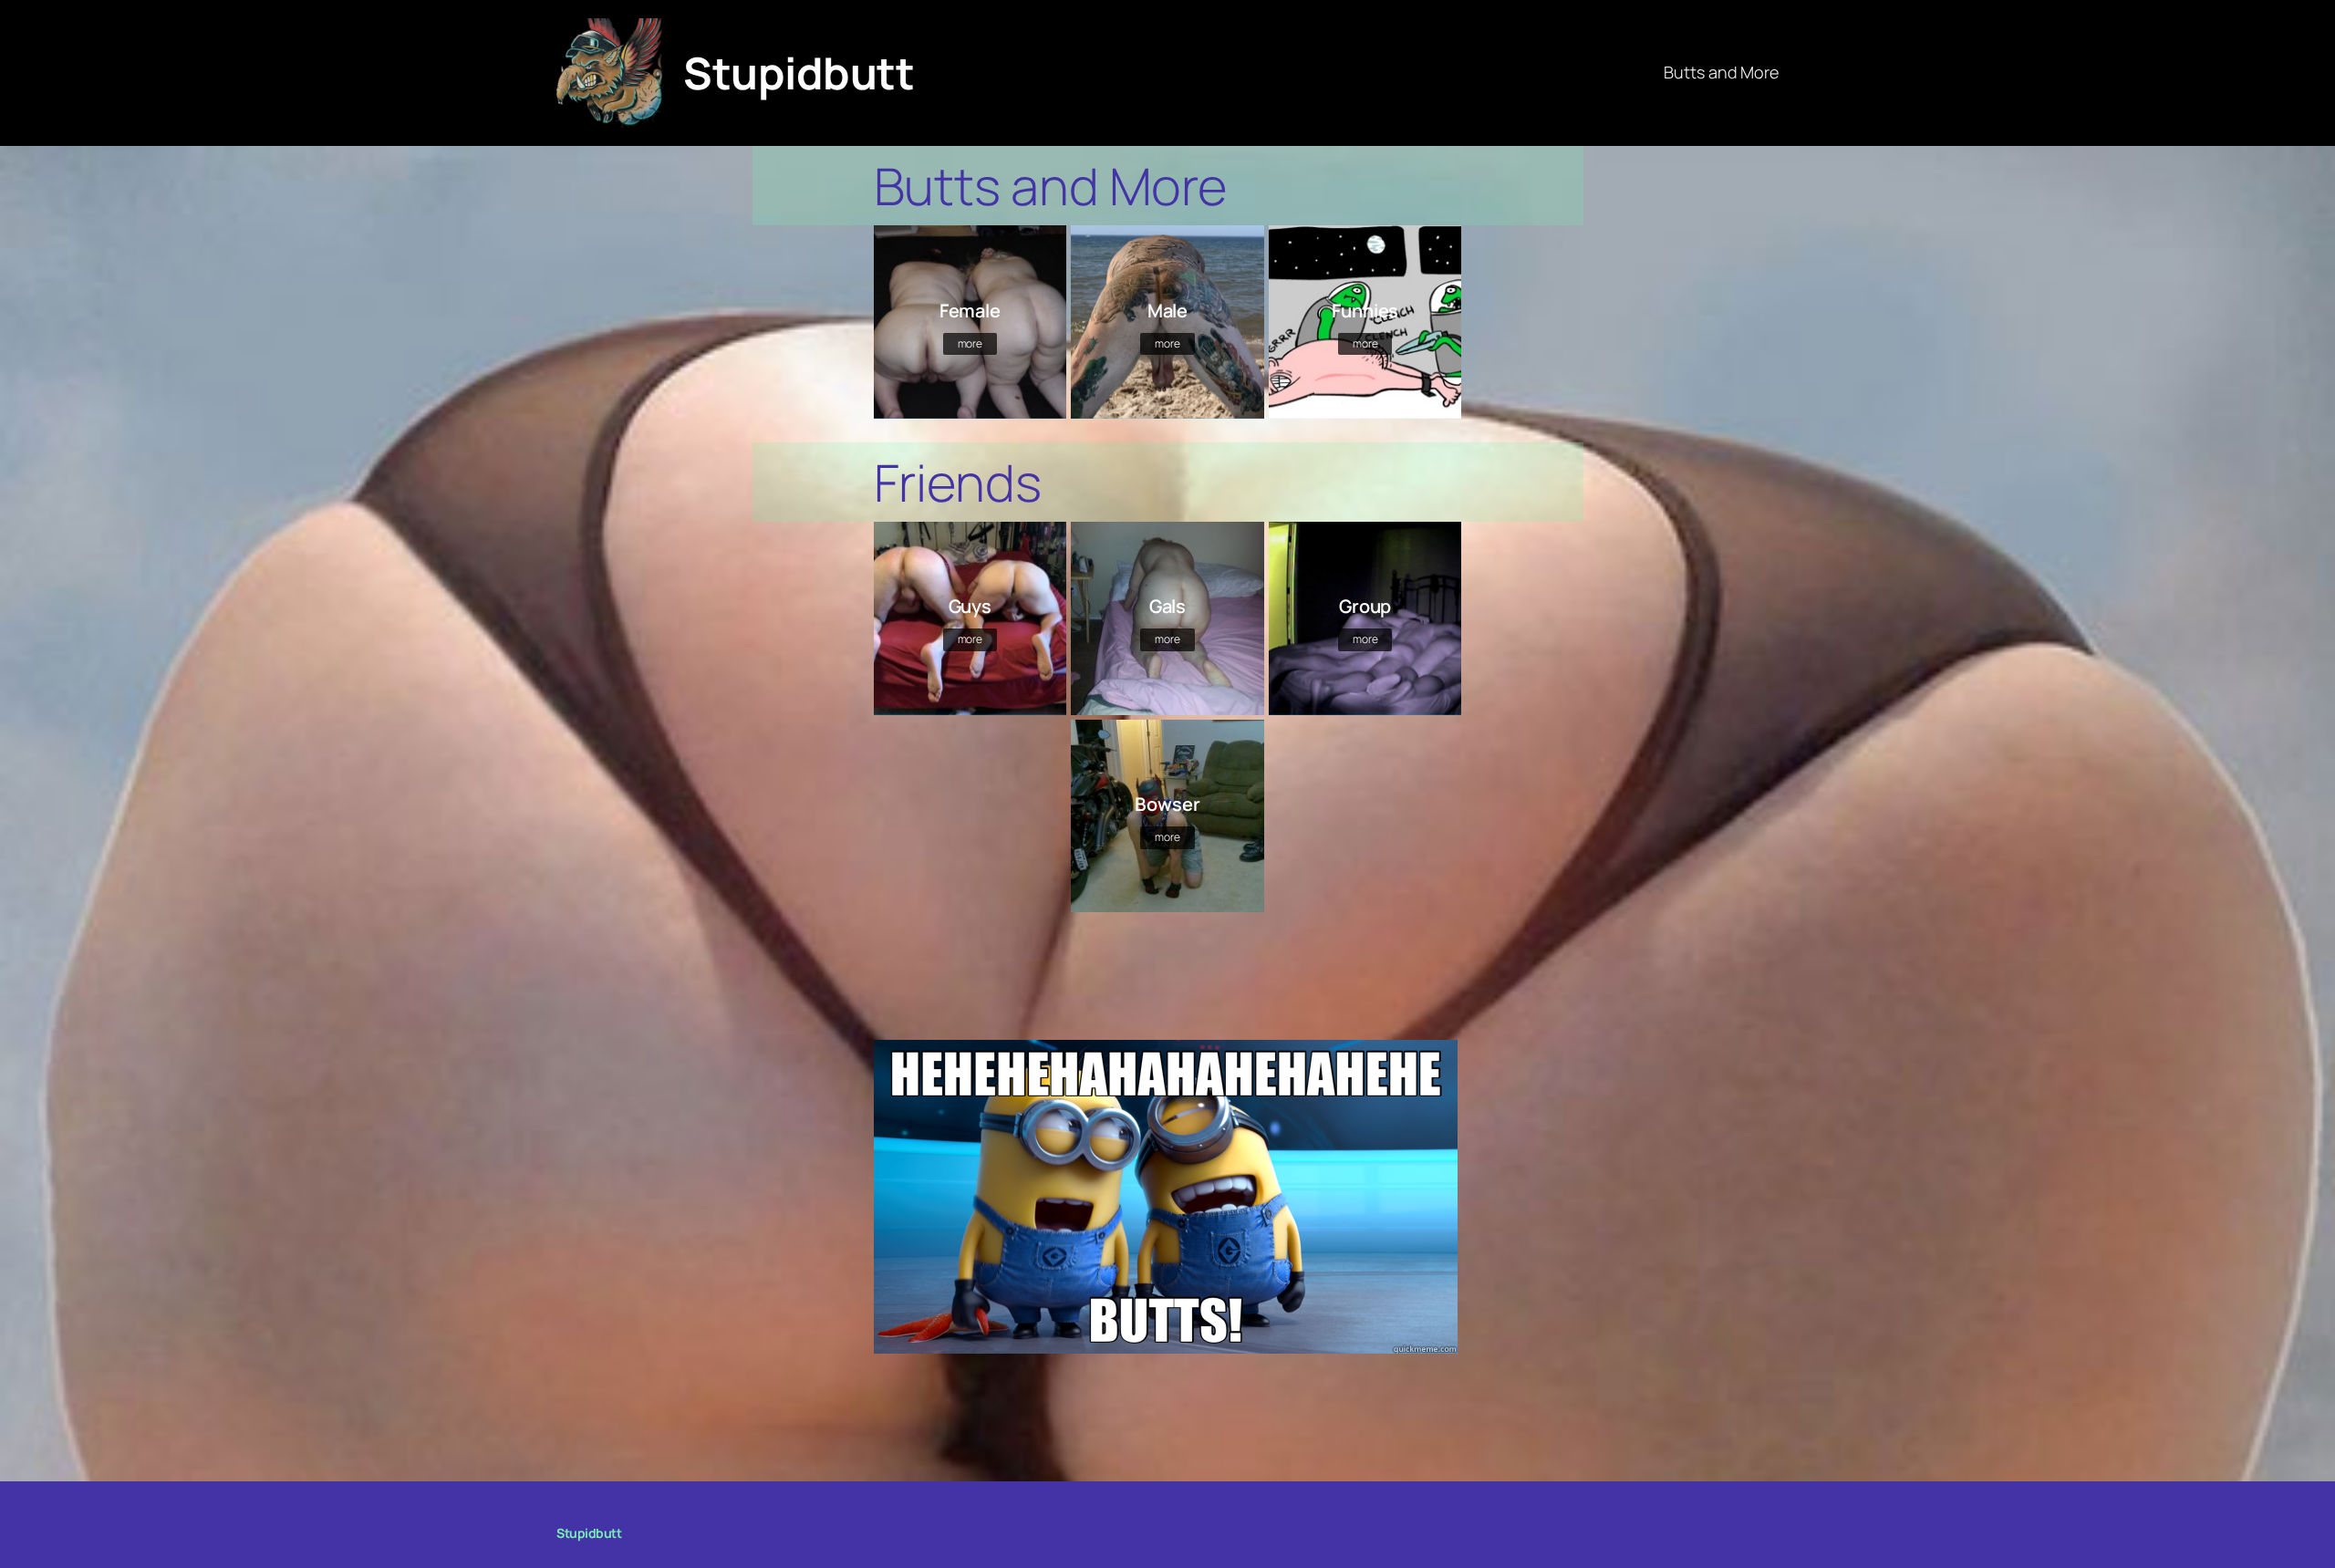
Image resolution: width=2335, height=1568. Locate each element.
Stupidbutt (799, 73)
